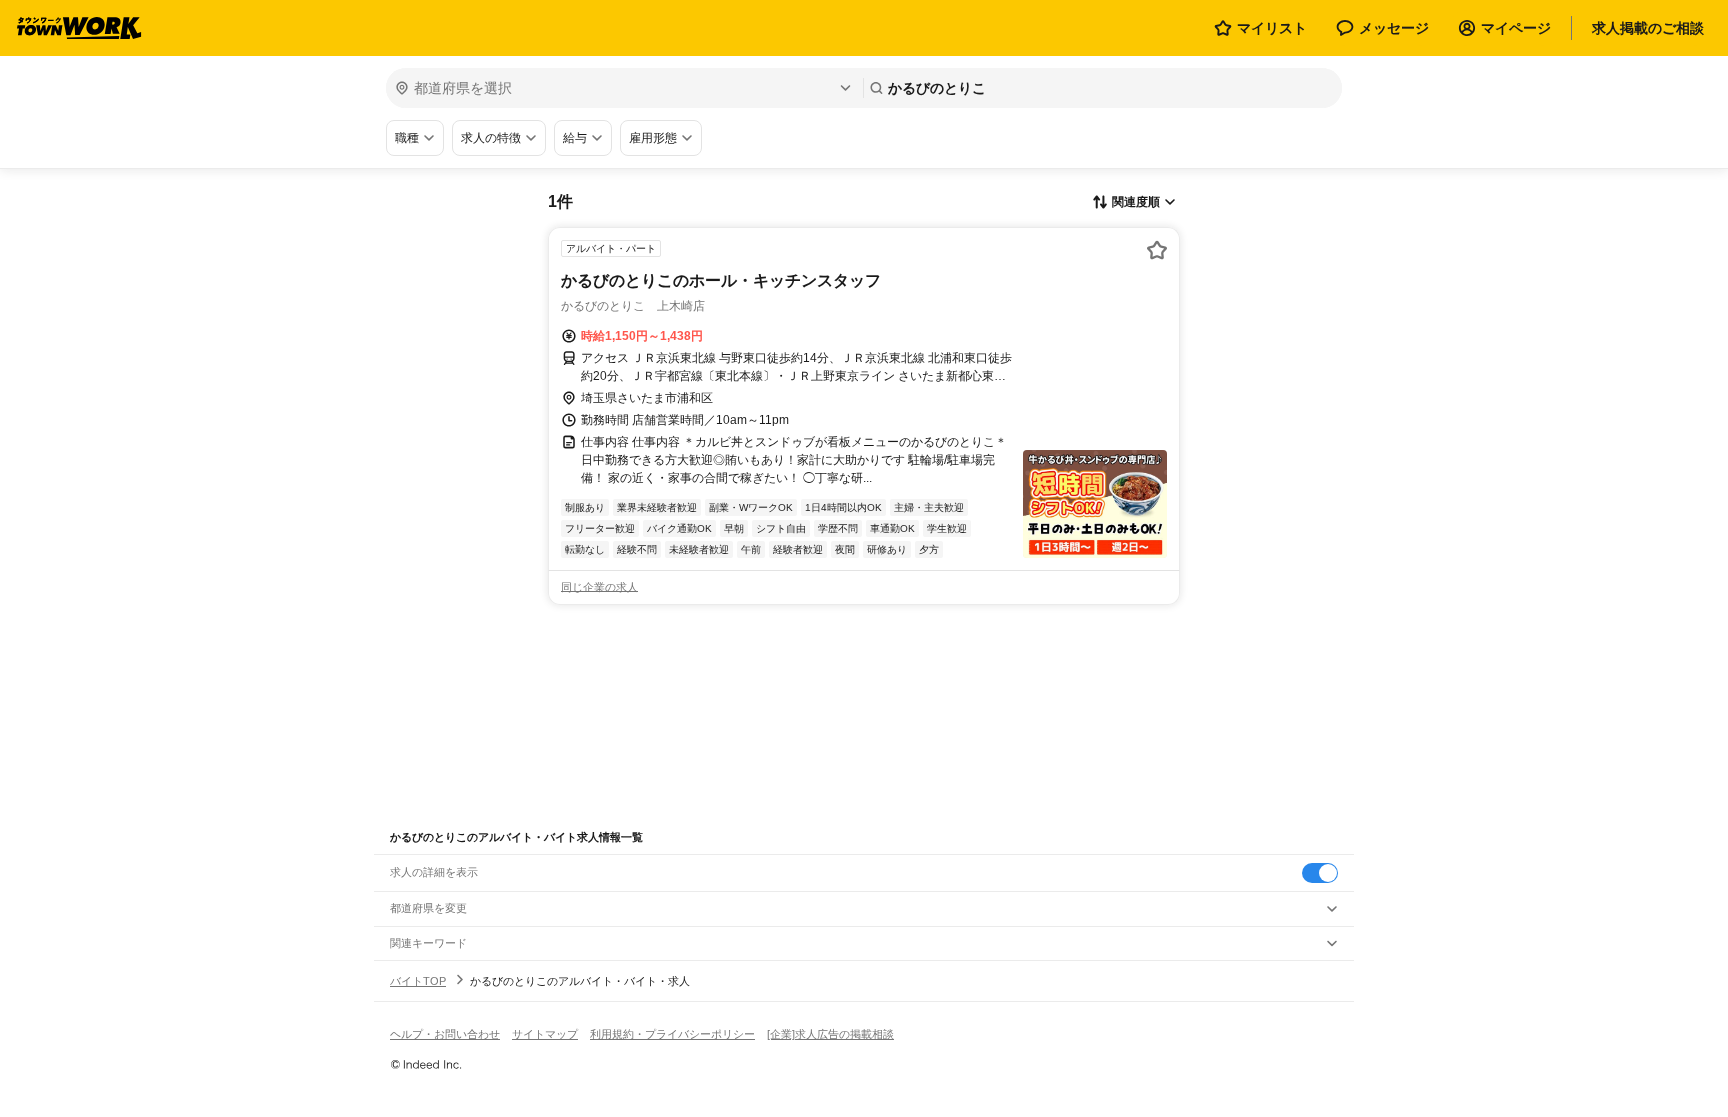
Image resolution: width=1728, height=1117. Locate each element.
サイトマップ (545, 1034)
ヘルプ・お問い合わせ (445, 1034)
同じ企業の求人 (599, 587)
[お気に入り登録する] (1157, 250)
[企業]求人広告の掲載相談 (830, 1034)
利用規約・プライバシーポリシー (672, 1034)
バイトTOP (418, 981)
